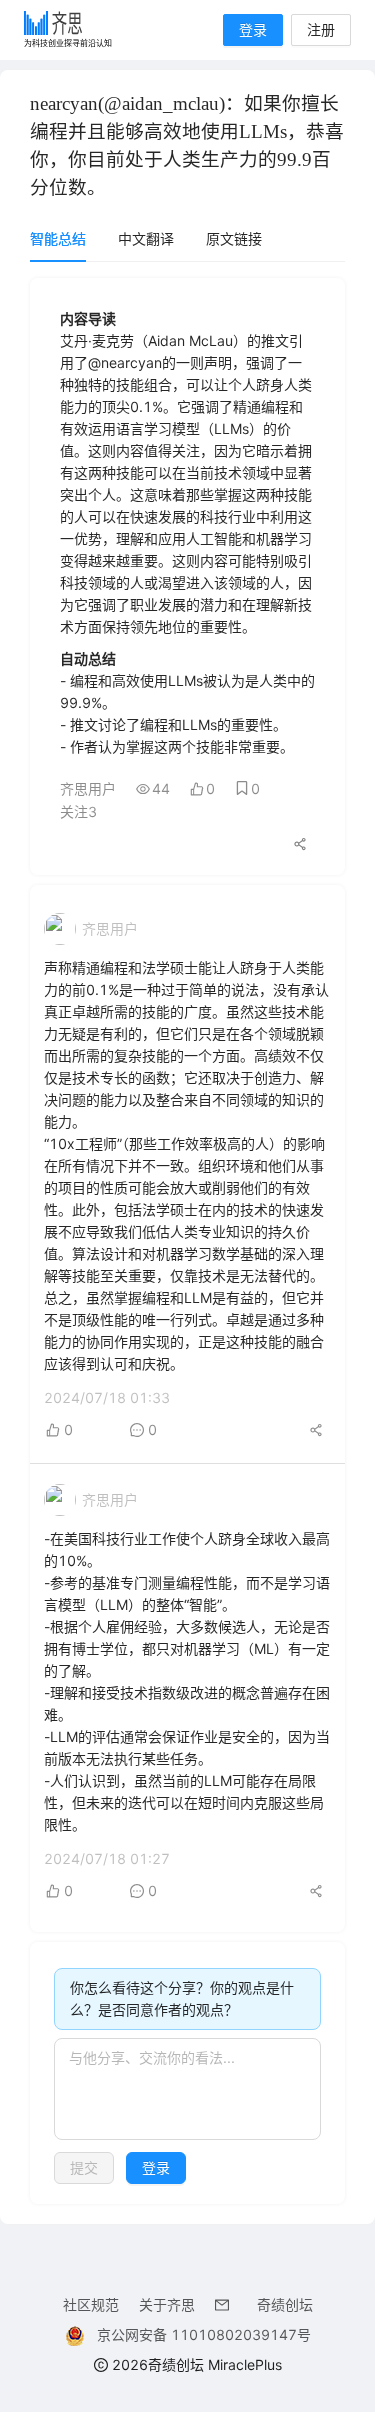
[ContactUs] (226, 2304)
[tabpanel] (187, 1241)
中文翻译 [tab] (146, 238)
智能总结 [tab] (58, 238)
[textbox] (187, 2089)
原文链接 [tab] (234, 238)
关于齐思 (167, 2304)
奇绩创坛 (285, 2304)
